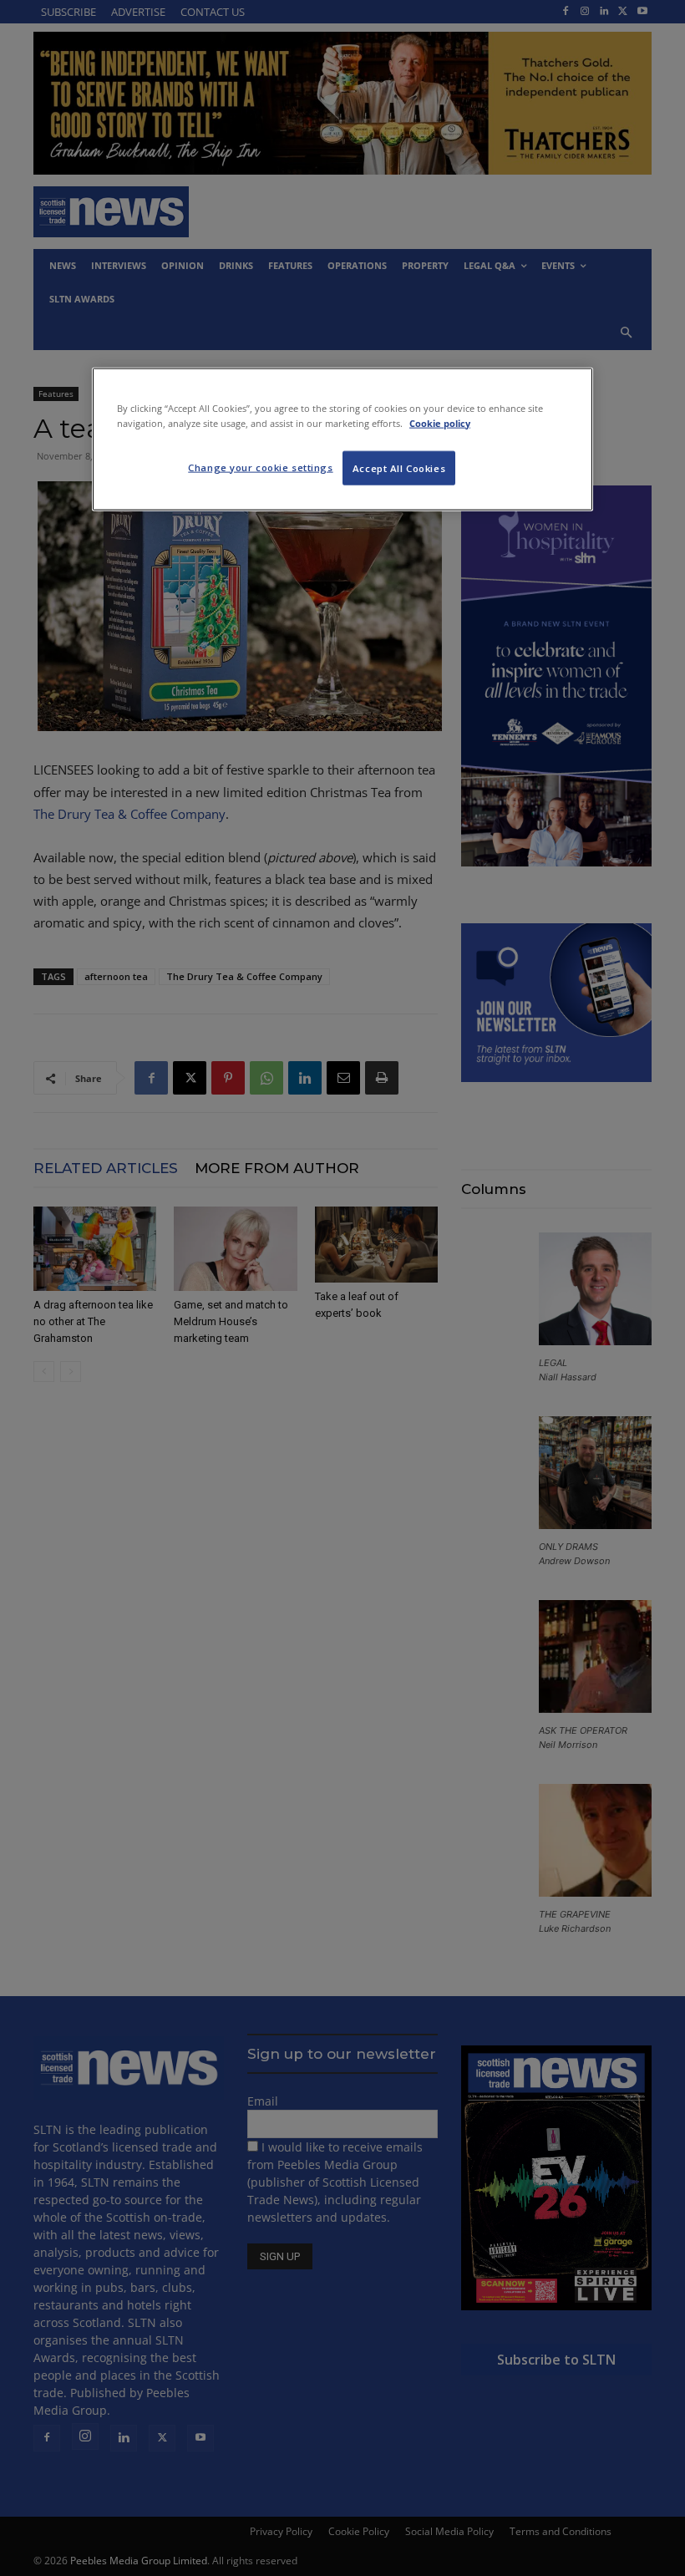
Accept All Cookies (399, 467)
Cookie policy (440, 422)
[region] (342, 439)
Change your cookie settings (260, 467)
